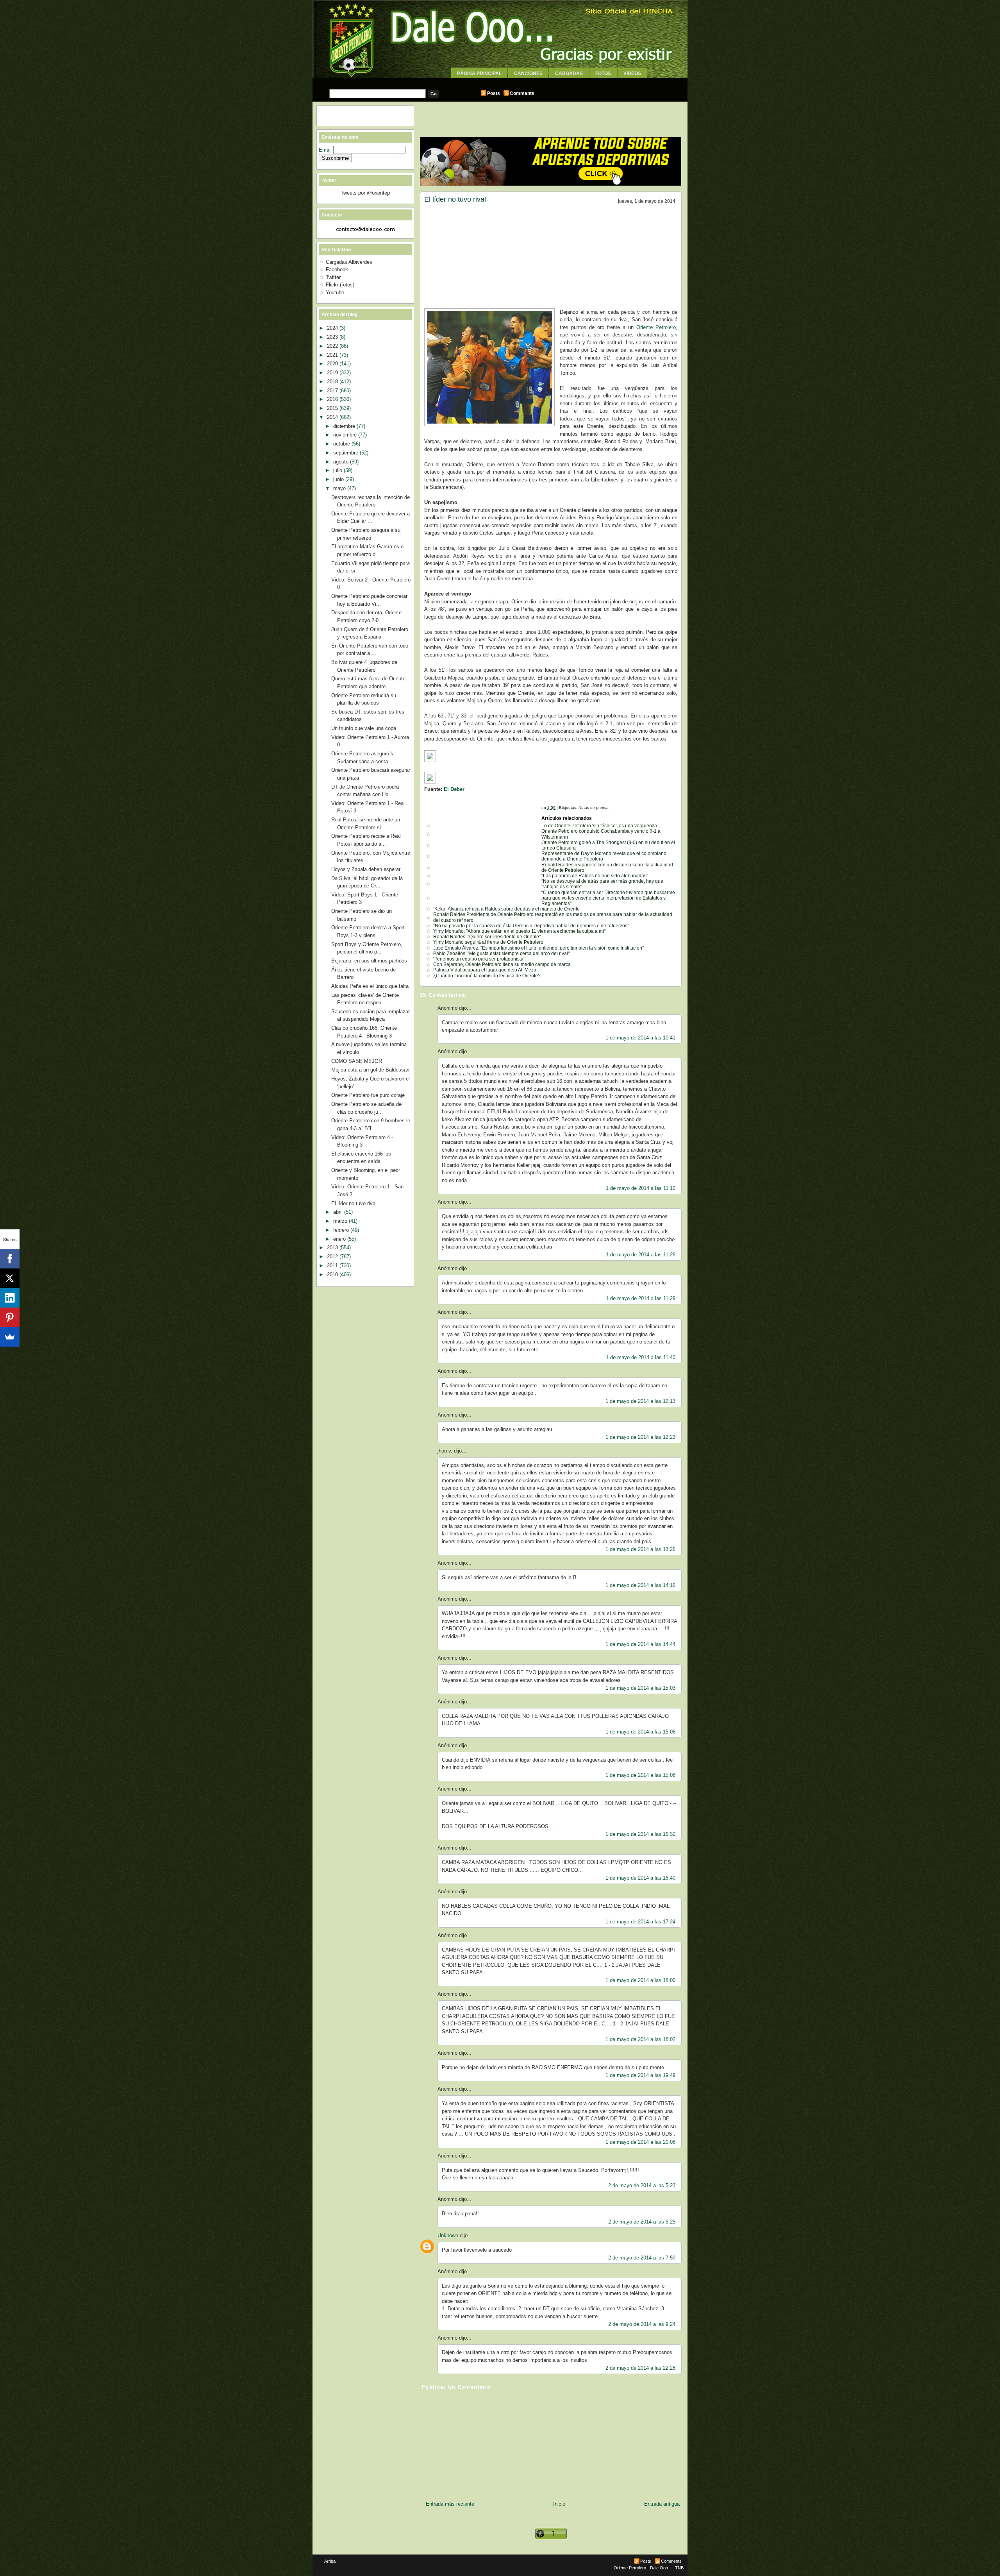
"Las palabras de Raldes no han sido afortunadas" (595, 876)
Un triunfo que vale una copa (364, 728)
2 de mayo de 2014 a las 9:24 (642, 2324)
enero (340, 1239)
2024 (333, 328)
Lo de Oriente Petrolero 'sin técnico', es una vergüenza (599, 826)
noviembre (346, 435)
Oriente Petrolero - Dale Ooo (641, 2568)
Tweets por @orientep (365, 193)
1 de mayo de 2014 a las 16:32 (640, 1834)
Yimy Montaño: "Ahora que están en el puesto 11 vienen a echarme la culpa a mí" (519, 931)
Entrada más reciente (450, 2504)
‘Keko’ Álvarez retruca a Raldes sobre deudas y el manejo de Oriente (506, 909)
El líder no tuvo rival (455, 199)
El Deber (454, 789)
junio (339, 479)
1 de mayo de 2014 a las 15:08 (640, 1775)
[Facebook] (10, 1259)
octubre (342, 444)
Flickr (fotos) (340, 285)
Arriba (330, 2561)
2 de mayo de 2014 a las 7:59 (642, 2258)
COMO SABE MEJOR (357, 1061)
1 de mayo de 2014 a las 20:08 (640, 2142)
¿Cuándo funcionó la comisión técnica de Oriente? (487, 976)
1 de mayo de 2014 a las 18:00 (640, 1980)
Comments (522, 93)
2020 (333, 364)
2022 (333, 346)
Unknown (448, 2235)
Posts (494, 93)
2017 (333, 391)
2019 (333, 373)
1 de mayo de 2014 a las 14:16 (640, 1585)
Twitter (333, 277)
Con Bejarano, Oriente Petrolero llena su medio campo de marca (502, 964)
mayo (340, 488)
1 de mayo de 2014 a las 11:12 (641, 1188)
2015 (333, 408)
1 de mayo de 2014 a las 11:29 (641, 1298)
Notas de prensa (594, 808)
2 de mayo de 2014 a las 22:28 (640, 2368)
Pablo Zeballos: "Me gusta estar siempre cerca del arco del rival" (501, 953)
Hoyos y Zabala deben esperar (366, 869)
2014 (333, 417)
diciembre (345, 426)
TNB (679, 2568)
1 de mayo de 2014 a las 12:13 (640, 1401)
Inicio (559, 2504)
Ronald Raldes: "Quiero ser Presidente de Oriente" (487, 937)
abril (339, 1212)
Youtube (335, 292)
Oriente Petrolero (655, 327)
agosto (342, 462)
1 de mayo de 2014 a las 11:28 (641, 1255)
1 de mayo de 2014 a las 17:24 (640, 1922)
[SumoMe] (10, 1337)
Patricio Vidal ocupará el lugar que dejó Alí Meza (485, 970)
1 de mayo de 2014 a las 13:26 (640, 1549)
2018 (333, 382)
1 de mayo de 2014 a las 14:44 (640, 1644)
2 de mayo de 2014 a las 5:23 (642, 2185)
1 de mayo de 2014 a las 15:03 (640, 1688)
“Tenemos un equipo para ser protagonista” (479, 959)
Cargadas (569, 73)
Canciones (528, 73)
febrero (342, 1230)
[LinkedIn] (10, 1298)
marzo (341, 1221)
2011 (333, 1266)
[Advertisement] (500, 81)
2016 (333, 399)
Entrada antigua (662, 2504)
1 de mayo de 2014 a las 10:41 (640, 1038)
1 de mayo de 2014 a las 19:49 (640, 2075)
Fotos (603, 73)
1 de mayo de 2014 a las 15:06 (640, 1732)
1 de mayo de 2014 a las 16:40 (640, 1878)
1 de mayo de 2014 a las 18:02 (640, 2039)
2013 (333, 1248)
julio (338, 470)
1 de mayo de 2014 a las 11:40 (641, 1357)
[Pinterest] (10, 1317)
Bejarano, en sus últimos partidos (369, 961)
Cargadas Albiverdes (349, 262)
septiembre (346, 453)
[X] (10, 1278)
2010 (333, 1275)
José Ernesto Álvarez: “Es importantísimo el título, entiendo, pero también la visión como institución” (538, 948)
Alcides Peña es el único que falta (370, 986)
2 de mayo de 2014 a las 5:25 (642, 2222)
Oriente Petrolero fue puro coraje (368, 1095)
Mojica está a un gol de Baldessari (370, 1070)
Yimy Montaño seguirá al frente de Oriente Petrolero (488, 942)
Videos (632, 73)
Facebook (337, 269)
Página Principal (479, 73)
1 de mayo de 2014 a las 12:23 (640, 1437)
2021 (333, 355)
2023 (333, 337)
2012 (333, 1257)
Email (326, 150)
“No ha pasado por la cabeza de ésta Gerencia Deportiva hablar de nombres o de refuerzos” (531, 926)
